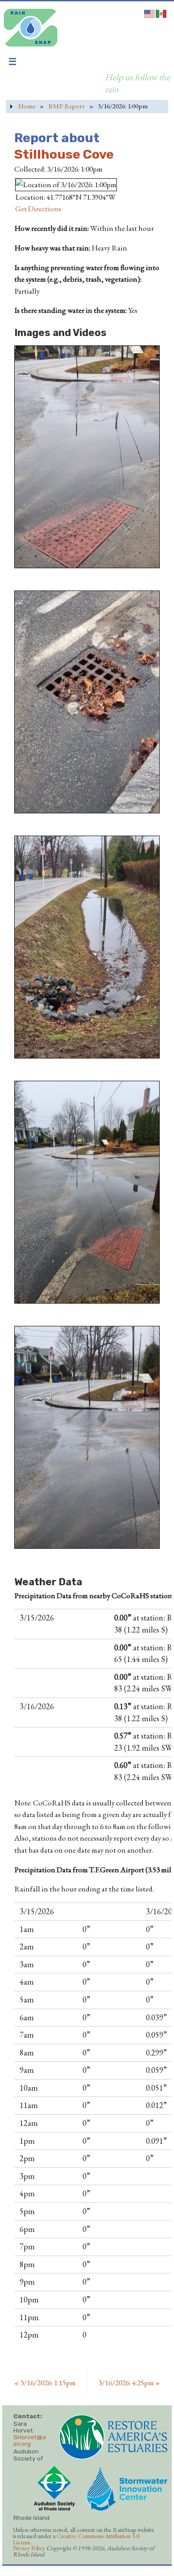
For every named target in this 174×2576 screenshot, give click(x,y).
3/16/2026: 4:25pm (129, 2383)
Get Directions (38, 209)
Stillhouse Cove (64, 154)
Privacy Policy (29, 2548)
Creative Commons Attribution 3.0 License (76, 2539)
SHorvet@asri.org (30, 2440)
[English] (150, 12)
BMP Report (66, 106)
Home (27, 106)
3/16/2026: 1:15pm (45, 2383)
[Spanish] (162, 12)
